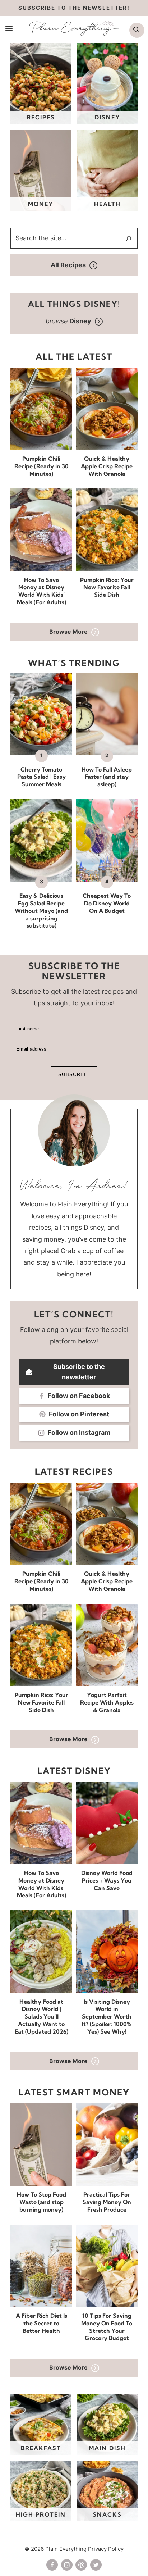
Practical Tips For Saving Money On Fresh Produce (107, 2202)
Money (41, 204)
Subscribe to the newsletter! (74, 8)
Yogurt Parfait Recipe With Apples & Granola (107, 1702)
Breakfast (41, 2448)
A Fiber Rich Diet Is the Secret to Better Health (41, 2323)
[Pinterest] (81, 2565)
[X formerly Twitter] (96, 2565)
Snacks (107, 2514)
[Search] (129, 238)
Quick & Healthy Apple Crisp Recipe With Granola (107, 466)
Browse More (68, 632)
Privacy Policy (106, 2549)
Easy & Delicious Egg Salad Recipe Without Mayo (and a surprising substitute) (41, 911)
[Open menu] (9, 28)
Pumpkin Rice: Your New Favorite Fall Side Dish (107, 587)
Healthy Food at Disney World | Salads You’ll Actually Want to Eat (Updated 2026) (41, 2017)
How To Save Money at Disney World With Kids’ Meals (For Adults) (41, 591)
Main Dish (107, 2448)
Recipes (41, 117)
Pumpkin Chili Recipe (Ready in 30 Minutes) (41, 466)
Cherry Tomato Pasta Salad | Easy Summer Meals (41, 777)
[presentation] (41, 409)
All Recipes (68, 265)
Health (107, 204)
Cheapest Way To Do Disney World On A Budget (107, 903)
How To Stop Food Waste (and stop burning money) (41, 2202)
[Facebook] (52, 2565)
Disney (107, 117)
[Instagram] (67, 2565)
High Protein (41, 2514)
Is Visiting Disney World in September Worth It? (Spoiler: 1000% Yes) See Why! (107, 2017)
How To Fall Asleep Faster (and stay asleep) (107, 777)
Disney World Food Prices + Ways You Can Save (107, 1880)
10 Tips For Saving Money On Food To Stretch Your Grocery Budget (107, 2327)
